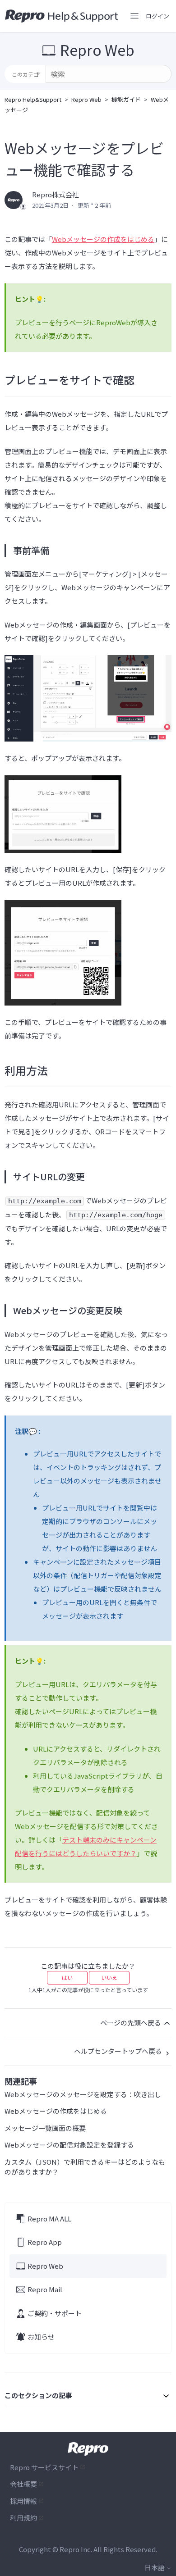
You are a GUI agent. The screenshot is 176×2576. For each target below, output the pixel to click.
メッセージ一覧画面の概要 (45, 2128)
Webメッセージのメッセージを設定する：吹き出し (83, 2094)
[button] (157, 16)
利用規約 (23, 2518)
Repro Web (86, 99)
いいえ (109, 1978)
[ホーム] (62, 16)
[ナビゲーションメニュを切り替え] (134, 16)
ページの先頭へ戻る (131, 2023)
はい (67, 1978)
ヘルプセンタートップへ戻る (119, 2051)
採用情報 (23, 2501)
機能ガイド (126, 99)
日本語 (155, 2567)
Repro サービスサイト (44, 2467)
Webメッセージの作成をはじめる (103, 239)
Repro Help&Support (33, 99)
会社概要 (23, 2484)
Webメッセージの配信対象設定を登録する (69, 2145)
